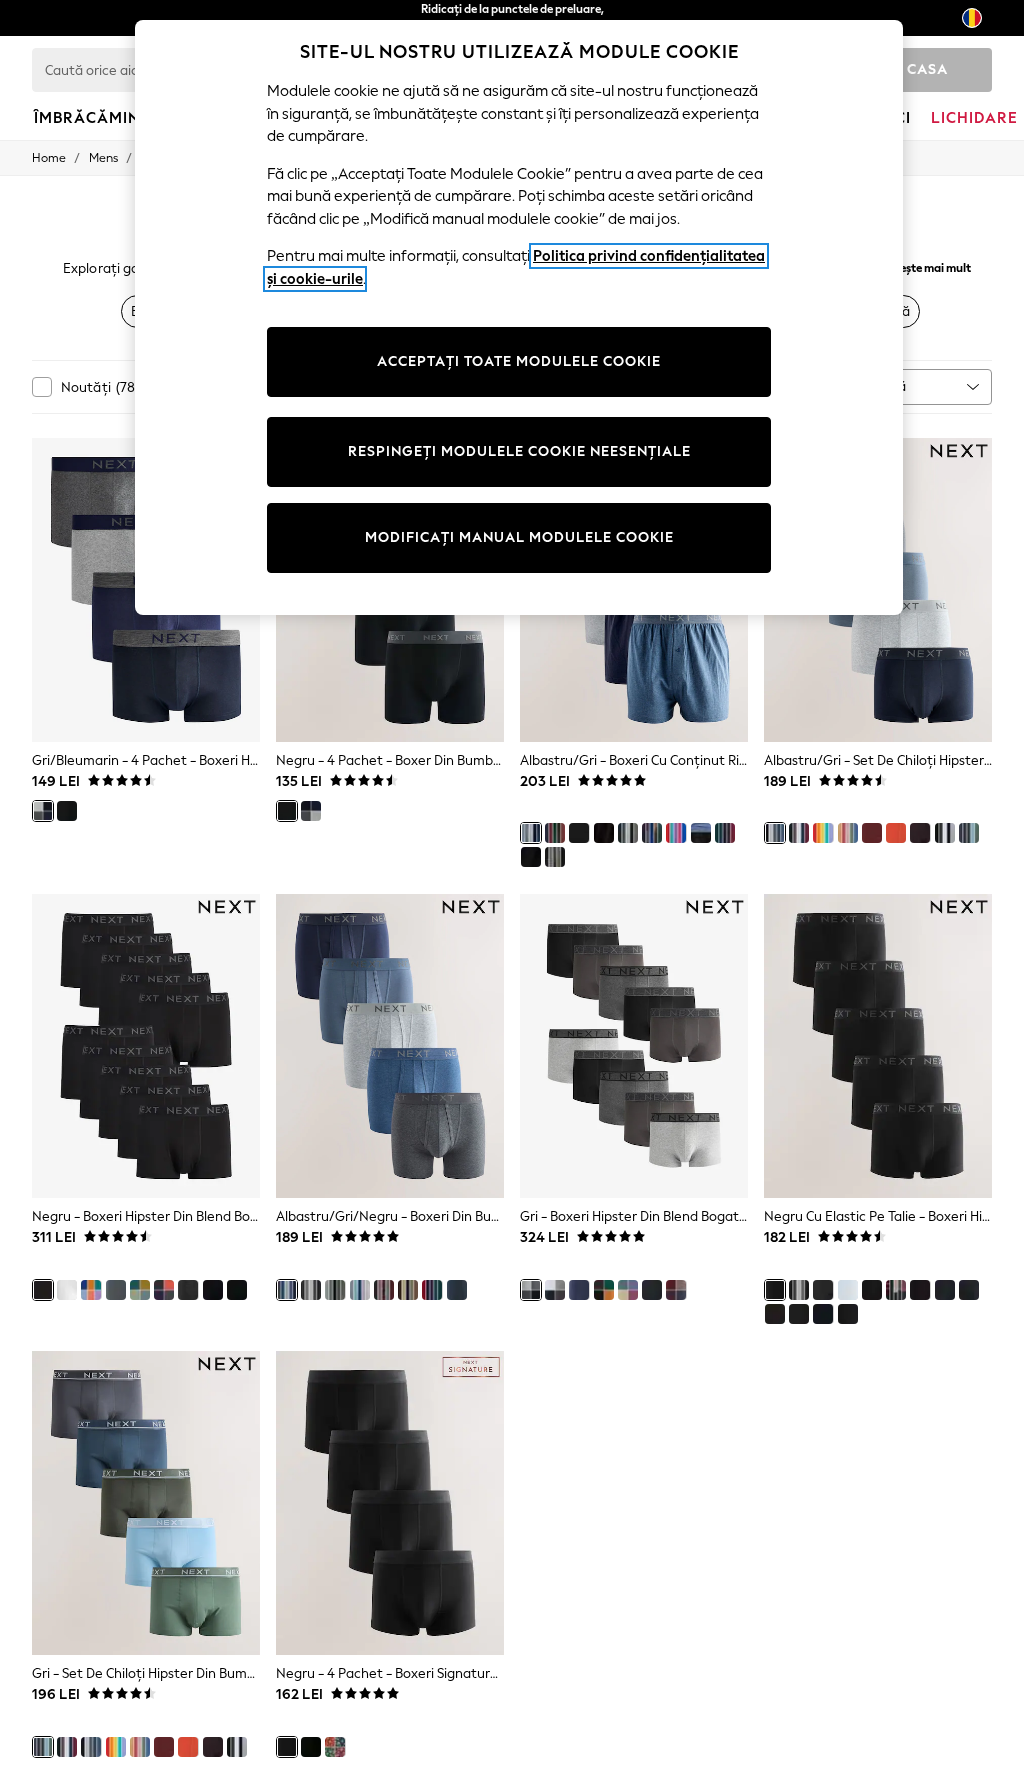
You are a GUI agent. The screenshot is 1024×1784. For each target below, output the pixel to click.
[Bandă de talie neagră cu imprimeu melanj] (920, 1290)
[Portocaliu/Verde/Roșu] (555, 833)
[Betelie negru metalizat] (969, 1290)
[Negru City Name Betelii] (945, 1290)
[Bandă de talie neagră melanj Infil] (531, 857)
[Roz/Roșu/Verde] (676, 833)
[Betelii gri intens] (116, 1290)
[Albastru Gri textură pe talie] (823, 1290)
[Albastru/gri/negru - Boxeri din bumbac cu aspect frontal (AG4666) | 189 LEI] (390, 1046)
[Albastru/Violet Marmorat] (360, 1290)
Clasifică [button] (880, 386)
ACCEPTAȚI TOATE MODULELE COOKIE (519, 361)
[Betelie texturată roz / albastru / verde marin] (140, 1290)
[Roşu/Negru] (872, 833)
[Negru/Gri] (311, 1290)
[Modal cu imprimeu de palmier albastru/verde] (335, 1747)
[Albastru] (945, 833)
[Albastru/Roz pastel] (848, 833)
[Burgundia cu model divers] (676, 1290)
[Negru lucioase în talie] (91, 1290)
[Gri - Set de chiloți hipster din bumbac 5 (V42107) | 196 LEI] (146, 1503)
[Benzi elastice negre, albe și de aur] (237, 1290)
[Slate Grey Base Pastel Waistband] (652, 1290)
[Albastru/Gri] (531, 833)
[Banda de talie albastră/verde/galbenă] (213, 1290)
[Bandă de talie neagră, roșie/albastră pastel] (872, 1290)
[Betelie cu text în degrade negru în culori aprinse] (188, 1290)
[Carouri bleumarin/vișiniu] (652, 833)
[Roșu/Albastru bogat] (432, 1290)
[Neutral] (408, 1290)
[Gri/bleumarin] (43, 811)
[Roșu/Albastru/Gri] (799, 833)
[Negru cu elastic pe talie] (775, 1290)
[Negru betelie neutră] (604, 833)
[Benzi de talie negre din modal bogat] (311, 1747)
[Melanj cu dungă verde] (555, 857)
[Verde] (335, 1290)
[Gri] (628, 833)
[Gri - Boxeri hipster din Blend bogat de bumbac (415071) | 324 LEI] (634, 1046)
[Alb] (67, 1290)
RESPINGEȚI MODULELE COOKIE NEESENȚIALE (519, 451)
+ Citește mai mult (924, 265)
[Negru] (67, 811)
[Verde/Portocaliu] (896, 833)
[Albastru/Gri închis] (579, 1290)
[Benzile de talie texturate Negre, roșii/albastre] (896, 1290)
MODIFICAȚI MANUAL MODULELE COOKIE (519, 537)
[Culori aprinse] (604, 1290)
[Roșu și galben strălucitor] (823, 833)
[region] (519, 317)
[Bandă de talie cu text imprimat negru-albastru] (799, 1314)
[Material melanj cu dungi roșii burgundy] (384, 1290)
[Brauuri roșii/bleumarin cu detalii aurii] (725, 833)
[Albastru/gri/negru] (287, 1290)
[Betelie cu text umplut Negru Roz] (775, 1314)
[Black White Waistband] (848, 1314)
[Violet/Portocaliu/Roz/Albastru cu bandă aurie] (164, 1290)
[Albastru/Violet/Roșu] (628, 1290)
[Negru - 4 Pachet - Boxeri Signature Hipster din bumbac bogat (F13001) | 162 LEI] (390, 1503)
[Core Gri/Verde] (555, 1290)
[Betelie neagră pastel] (701, 833)
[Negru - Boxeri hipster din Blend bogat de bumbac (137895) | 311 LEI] (146, 1046)
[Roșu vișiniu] (920, 833)
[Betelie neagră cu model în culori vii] (823, 1314)
